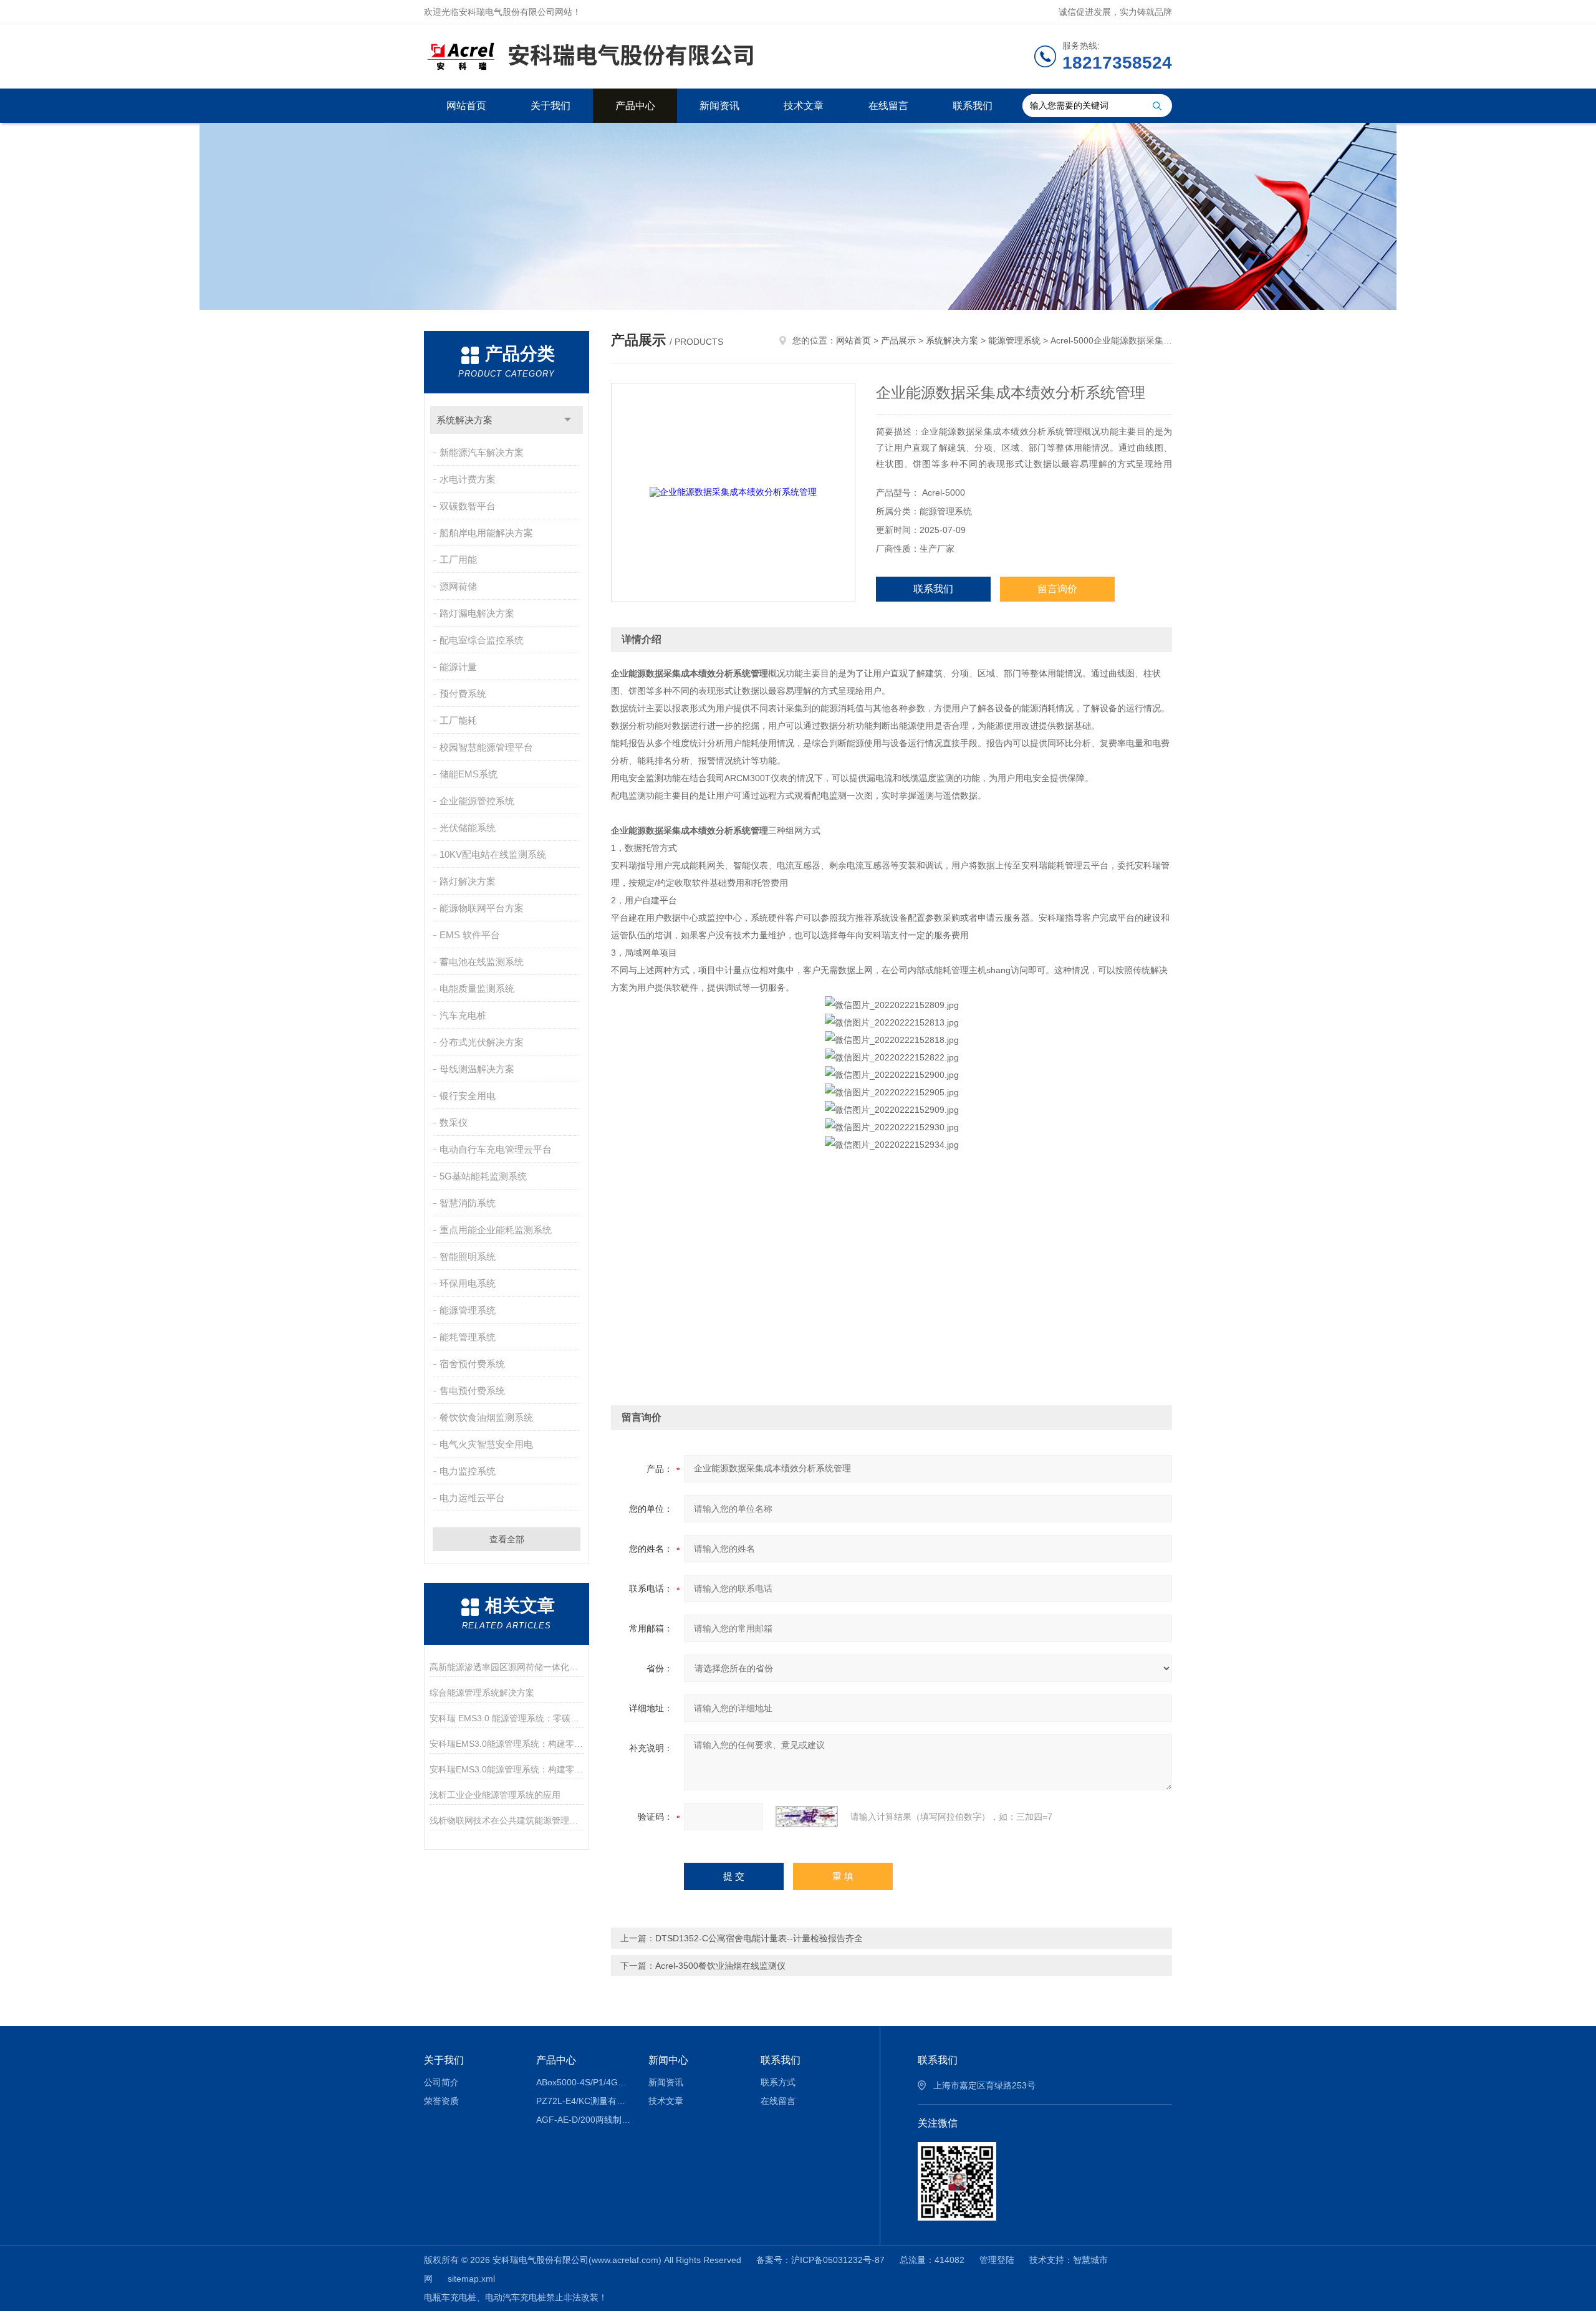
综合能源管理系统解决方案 (482, 1693)
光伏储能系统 (468, 828)
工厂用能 (458, 560)
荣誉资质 (441, 2101)
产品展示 (898, 340)
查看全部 (507, 1539)
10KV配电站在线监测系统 (493, 854)
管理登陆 (997, 2260)
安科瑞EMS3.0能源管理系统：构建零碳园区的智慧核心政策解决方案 (507, 1744)
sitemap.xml (471, 2279)
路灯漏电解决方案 (477, 613)
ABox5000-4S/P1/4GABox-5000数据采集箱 (583, 2082)
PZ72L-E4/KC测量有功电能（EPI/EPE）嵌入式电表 (583, 2101)
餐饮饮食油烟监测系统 (486, 1417)
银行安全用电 (468, 1096)
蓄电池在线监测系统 (482, 962)
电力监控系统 (468, 1471)
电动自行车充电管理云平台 (496, 1149)
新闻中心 (668, 2060)
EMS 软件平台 (470, 935)
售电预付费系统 (472, 1391)
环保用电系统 (468, 1283)
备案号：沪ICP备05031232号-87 (820, 2260)
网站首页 (466, 106)
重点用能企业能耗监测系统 (496, 1230)
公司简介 (441, 2082)
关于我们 (550, 106)
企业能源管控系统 (477, 801)
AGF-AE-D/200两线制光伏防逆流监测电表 (583, 2120)
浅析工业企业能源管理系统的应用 (495, 1795)
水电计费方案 (468, 479)
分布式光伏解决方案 (482, 1042)
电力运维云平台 (472, 1498)
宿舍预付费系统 (472, 1364)
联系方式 (778, 2082)
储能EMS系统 (469, 774)
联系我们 (973, 106)
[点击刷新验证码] (807, 1817)
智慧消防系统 (468, 1203)
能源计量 (458, 667)
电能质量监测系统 (477, 988)
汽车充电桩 (463, 1015)
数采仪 (454, 1122)
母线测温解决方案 (477, 1069)
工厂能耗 (458, 720)
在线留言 (888, 106)
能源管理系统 (468, 1310)
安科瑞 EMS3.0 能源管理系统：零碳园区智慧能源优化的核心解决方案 (507, 1718)
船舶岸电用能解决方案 (486, 533)
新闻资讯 (719, 106)
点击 (568, 420)
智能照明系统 (468, 1256)
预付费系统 (463, 694)
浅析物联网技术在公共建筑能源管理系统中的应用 (507, 1820)
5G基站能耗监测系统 (483, 1176)
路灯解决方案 (468, 881)
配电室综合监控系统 (482, 640)
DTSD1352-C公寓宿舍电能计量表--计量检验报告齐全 (759, 1938)
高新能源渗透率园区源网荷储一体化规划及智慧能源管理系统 (507, 1667)
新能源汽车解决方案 (482, 452)
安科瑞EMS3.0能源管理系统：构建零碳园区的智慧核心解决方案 (507, 1769)
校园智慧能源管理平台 (486, 747)
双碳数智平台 (468, 506)
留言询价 (1057, 589)
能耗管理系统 (468, 1337)
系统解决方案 (464, 420)
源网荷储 (458, 586)
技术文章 (804, 106)
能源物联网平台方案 (482, 908)
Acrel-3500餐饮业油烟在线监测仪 (720, 1966)
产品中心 (635, 106)
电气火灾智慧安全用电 (486, 1444)
